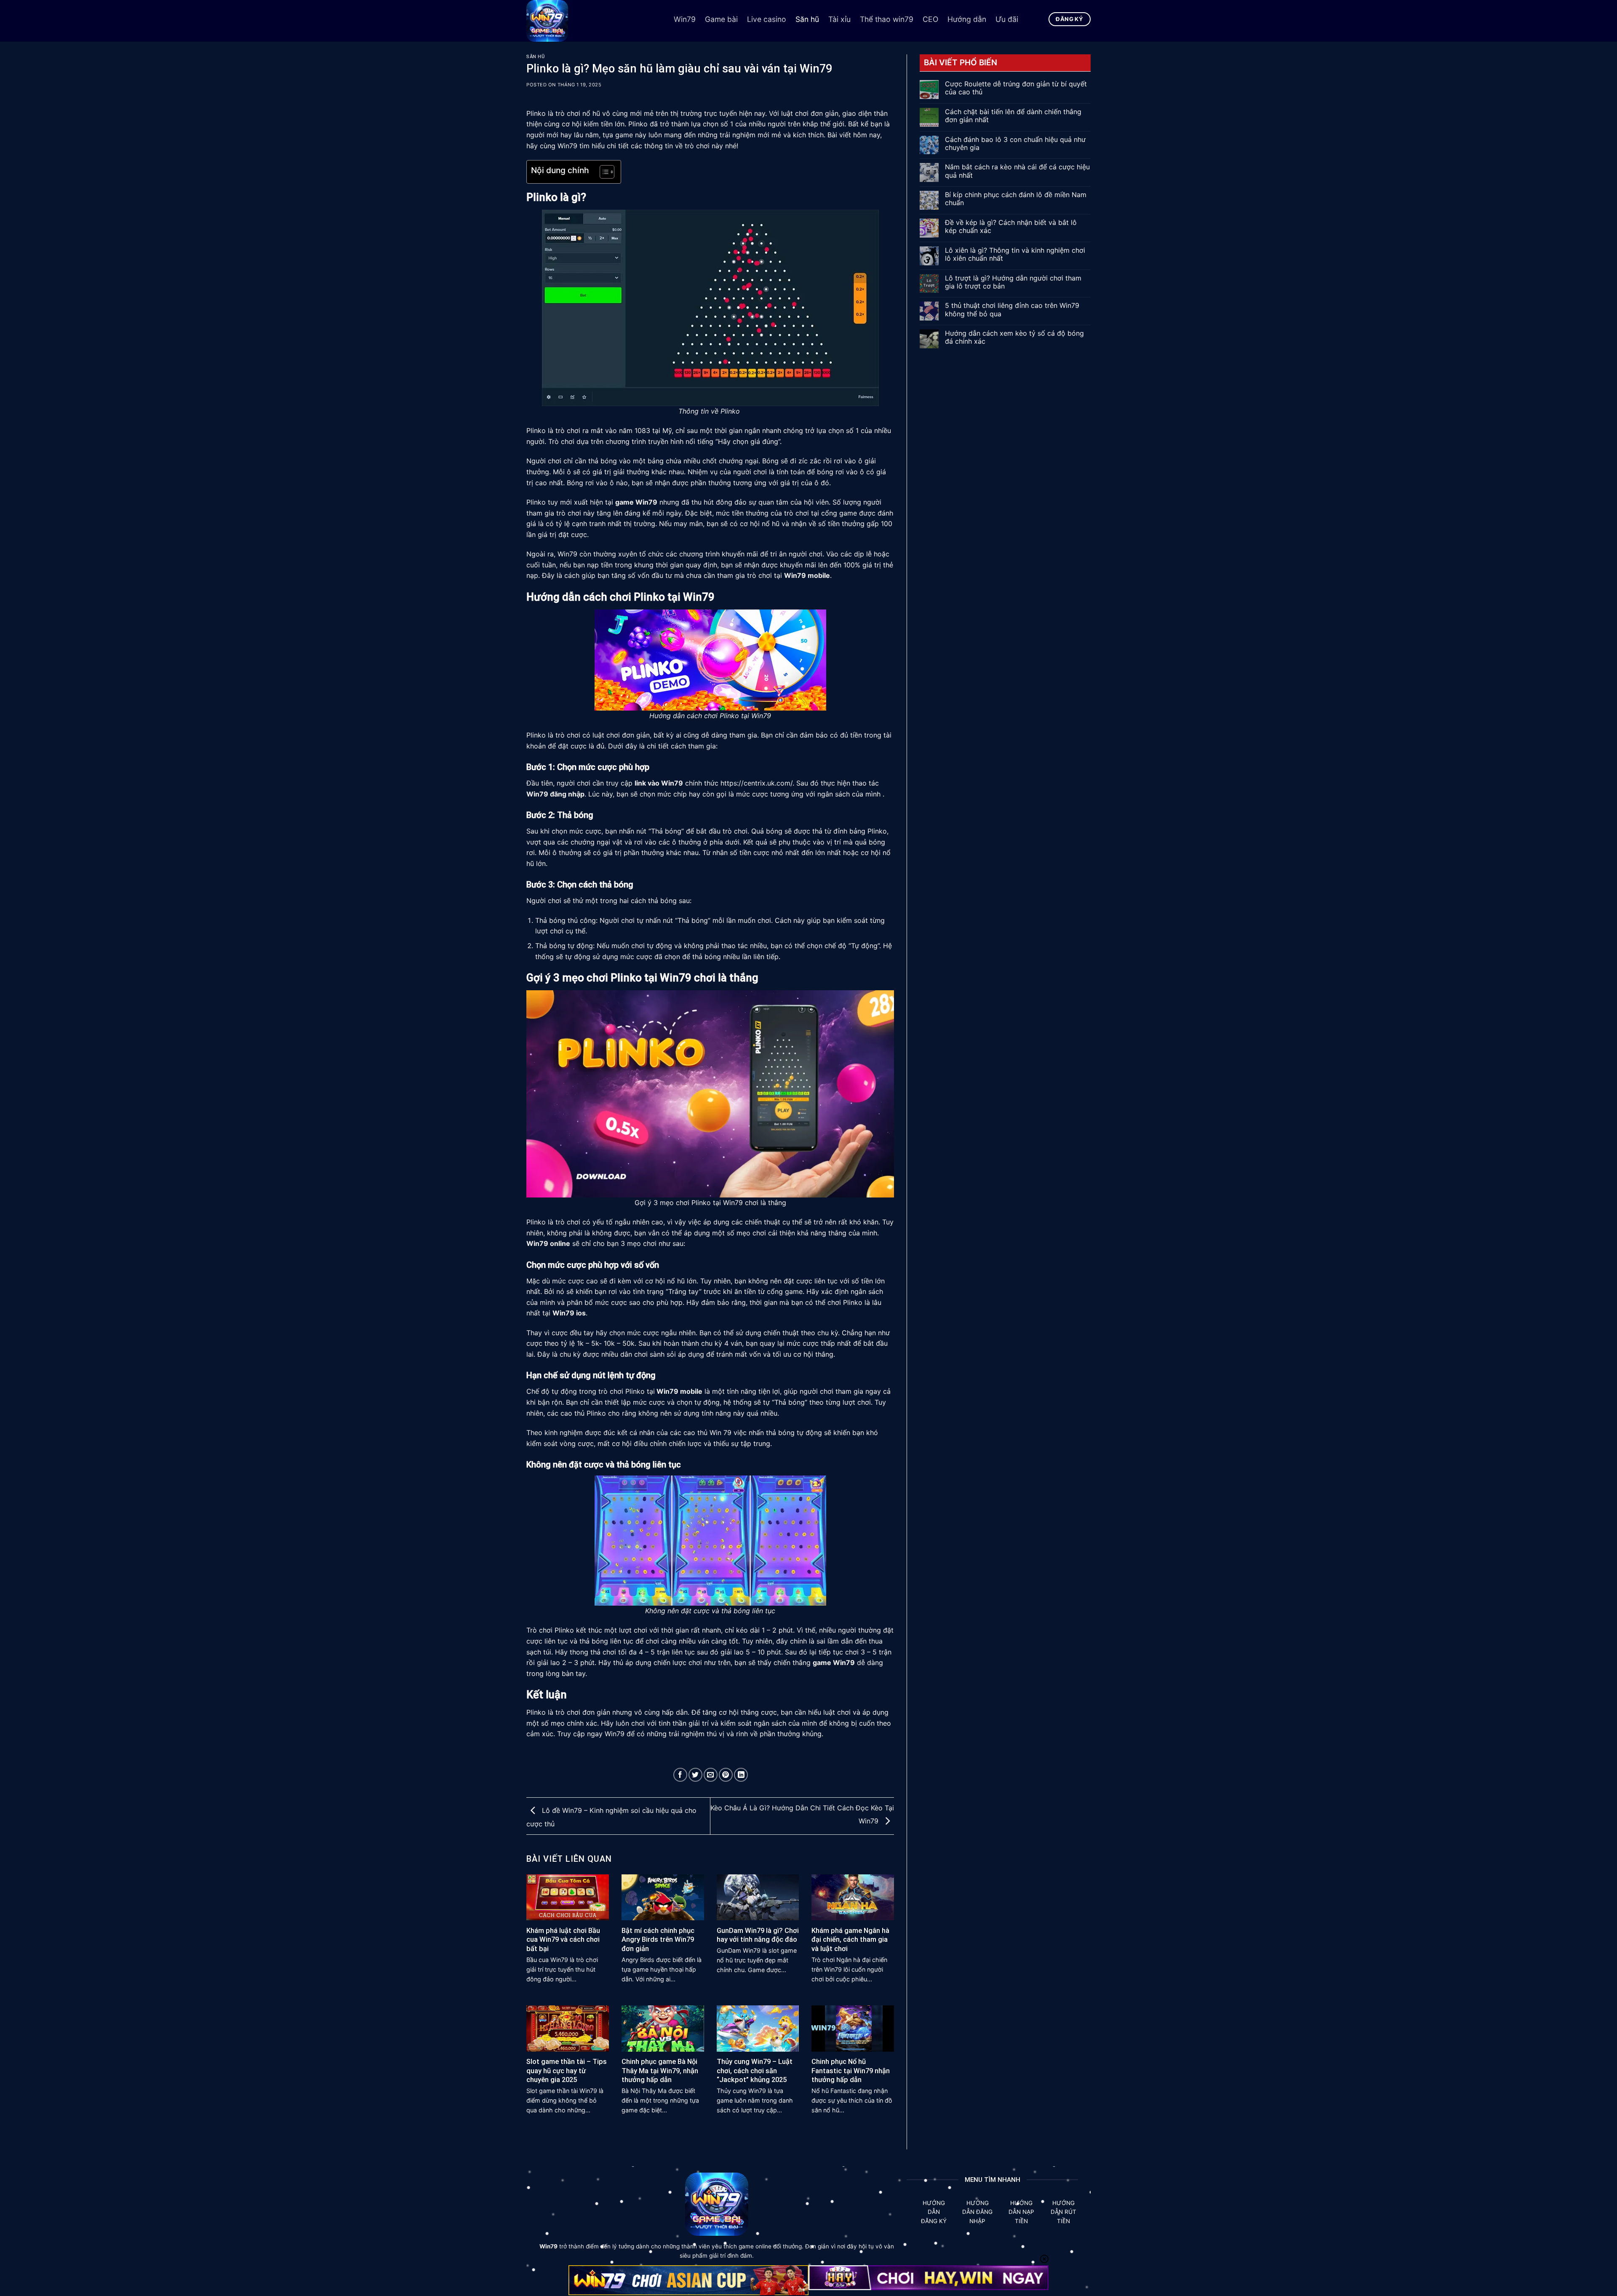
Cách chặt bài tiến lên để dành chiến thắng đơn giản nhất (1013, 116)
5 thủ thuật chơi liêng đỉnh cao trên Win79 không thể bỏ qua (1012, 310)
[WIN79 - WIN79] (594, 21)
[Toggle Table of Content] (603, 172)
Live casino (767, 19)
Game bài (721, 19)
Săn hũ (807, 19)
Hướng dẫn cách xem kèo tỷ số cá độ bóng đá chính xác (1014, 337)
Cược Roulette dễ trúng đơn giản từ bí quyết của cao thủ (1016, 88)
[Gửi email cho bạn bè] (711, 1775)
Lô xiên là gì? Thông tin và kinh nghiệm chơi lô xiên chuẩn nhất (1015, 254)
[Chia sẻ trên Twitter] (695, 1775)
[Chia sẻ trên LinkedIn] (741, 1775)
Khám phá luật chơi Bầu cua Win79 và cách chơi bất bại (563, 1940)
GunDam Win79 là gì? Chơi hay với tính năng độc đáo (758, 1935)
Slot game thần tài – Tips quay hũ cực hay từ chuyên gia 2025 (567, 2071)
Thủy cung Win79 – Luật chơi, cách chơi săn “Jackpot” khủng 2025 (755, 2071)
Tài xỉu (839, 19)
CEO (930, 19)
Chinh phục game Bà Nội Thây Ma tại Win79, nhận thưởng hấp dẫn (660, 2071)
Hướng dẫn (967, 19)
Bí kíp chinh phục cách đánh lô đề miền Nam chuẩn (1016, 199)
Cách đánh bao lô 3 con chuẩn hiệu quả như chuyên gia (1015, 144)
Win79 (685, 19)
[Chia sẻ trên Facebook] (680, 1775)
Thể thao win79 (887, 19)
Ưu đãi (1007, 19)
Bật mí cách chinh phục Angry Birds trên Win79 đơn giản (658, 1940)
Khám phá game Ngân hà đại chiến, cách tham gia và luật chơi (850, 1940)
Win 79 (720, 1433)
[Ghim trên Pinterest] (726, 1775)
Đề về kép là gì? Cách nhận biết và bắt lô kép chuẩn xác (1011, 227)
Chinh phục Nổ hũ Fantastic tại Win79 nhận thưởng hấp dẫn (851, 2071)
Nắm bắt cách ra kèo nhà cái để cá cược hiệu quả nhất (1017, 171)
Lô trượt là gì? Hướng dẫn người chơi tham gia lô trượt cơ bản (1013, 282)
